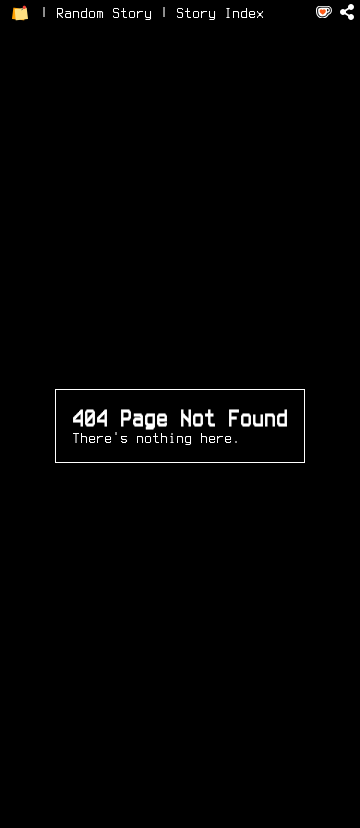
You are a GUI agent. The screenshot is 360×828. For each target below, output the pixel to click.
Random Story (104, 13)
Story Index (220, 13)
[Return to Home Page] (20, 13)
